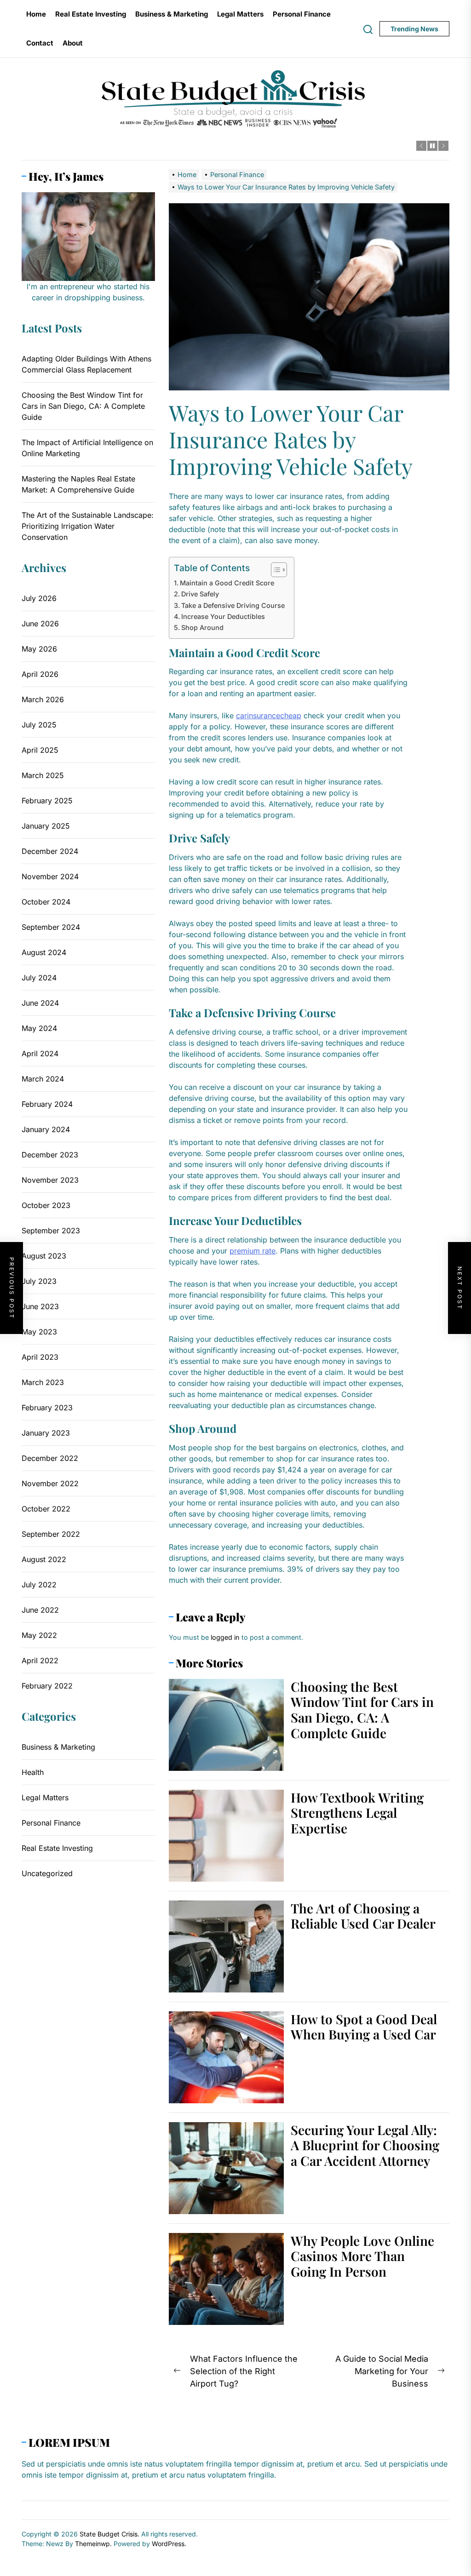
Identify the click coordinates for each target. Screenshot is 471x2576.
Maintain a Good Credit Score (227, 583)
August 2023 (44, 1256)
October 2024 (46, 902)
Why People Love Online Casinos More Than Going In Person (362, 2256)
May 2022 (39, 1635)
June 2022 (40, 1610)
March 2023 (43, 1382)
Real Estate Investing (91, 14)
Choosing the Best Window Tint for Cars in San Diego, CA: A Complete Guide (362, 1710)
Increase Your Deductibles (223, 616)
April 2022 (40, 1660)
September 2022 (51, 1534)
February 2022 (47, 1686)
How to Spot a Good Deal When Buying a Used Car (364, 2027)
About (73, 43)
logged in (225, 1637)
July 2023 (39, 1281)
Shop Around (202, 627)
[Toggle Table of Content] (274, 570)
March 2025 (43, 775)
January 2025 (46, 826)
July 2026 (39, 598)
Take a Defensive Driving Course (233, 605)
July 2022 (39, 1585)
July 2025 (39, 725)
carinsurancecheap (269, 716)
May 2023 (39, 1332)
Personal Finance (302, 14)
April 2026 (40, 674)
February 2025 (47, 801)
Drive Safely (200, 594)
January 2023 (46, 1433)
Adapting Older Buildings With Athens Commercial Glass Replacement (86, 364)
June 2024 (40, 1003)
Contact (40, 43)
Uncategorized (47, 1873)
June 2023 (40, 1306)
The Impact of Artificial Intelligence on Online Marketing (87, 448)
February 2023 (47, 1408)
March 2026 (43, 699)
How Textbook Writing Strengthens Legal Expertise (357, 1813)
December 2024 (50, 851)
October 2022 (46, 1509)
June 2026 (40, 624)
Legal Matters (240, 14)
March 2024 (43, 1079)
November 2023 (50, 1180)
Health (33, 1772)
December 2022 (50, 1458)
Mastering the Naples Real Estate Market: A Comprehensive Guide (78, 484)
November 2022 (50, 1483)
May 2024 (39, 1028)
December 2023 (50, 1155)
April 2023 (40, 1357)
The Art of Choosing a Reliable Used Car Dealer (363, 1916)
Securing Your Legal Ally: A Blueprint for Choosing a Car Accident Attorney (365, 2145)
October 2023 (46, 1205)
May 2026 (39, 649)
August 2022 (44, 1559)
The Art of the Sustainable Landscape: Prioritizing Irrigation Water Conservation (88, 526)
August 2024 (44, 952)
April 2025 (40, 750)
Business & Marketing (172, 14)
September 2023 (51, 1231)
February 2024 (47, 1104)
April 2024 (40, 1053)
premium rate (253, 1251)
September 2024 (51, 927)
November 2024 (50, 876)
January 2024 (46, 1129)
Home (36, 14)
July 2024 (39, 978)
